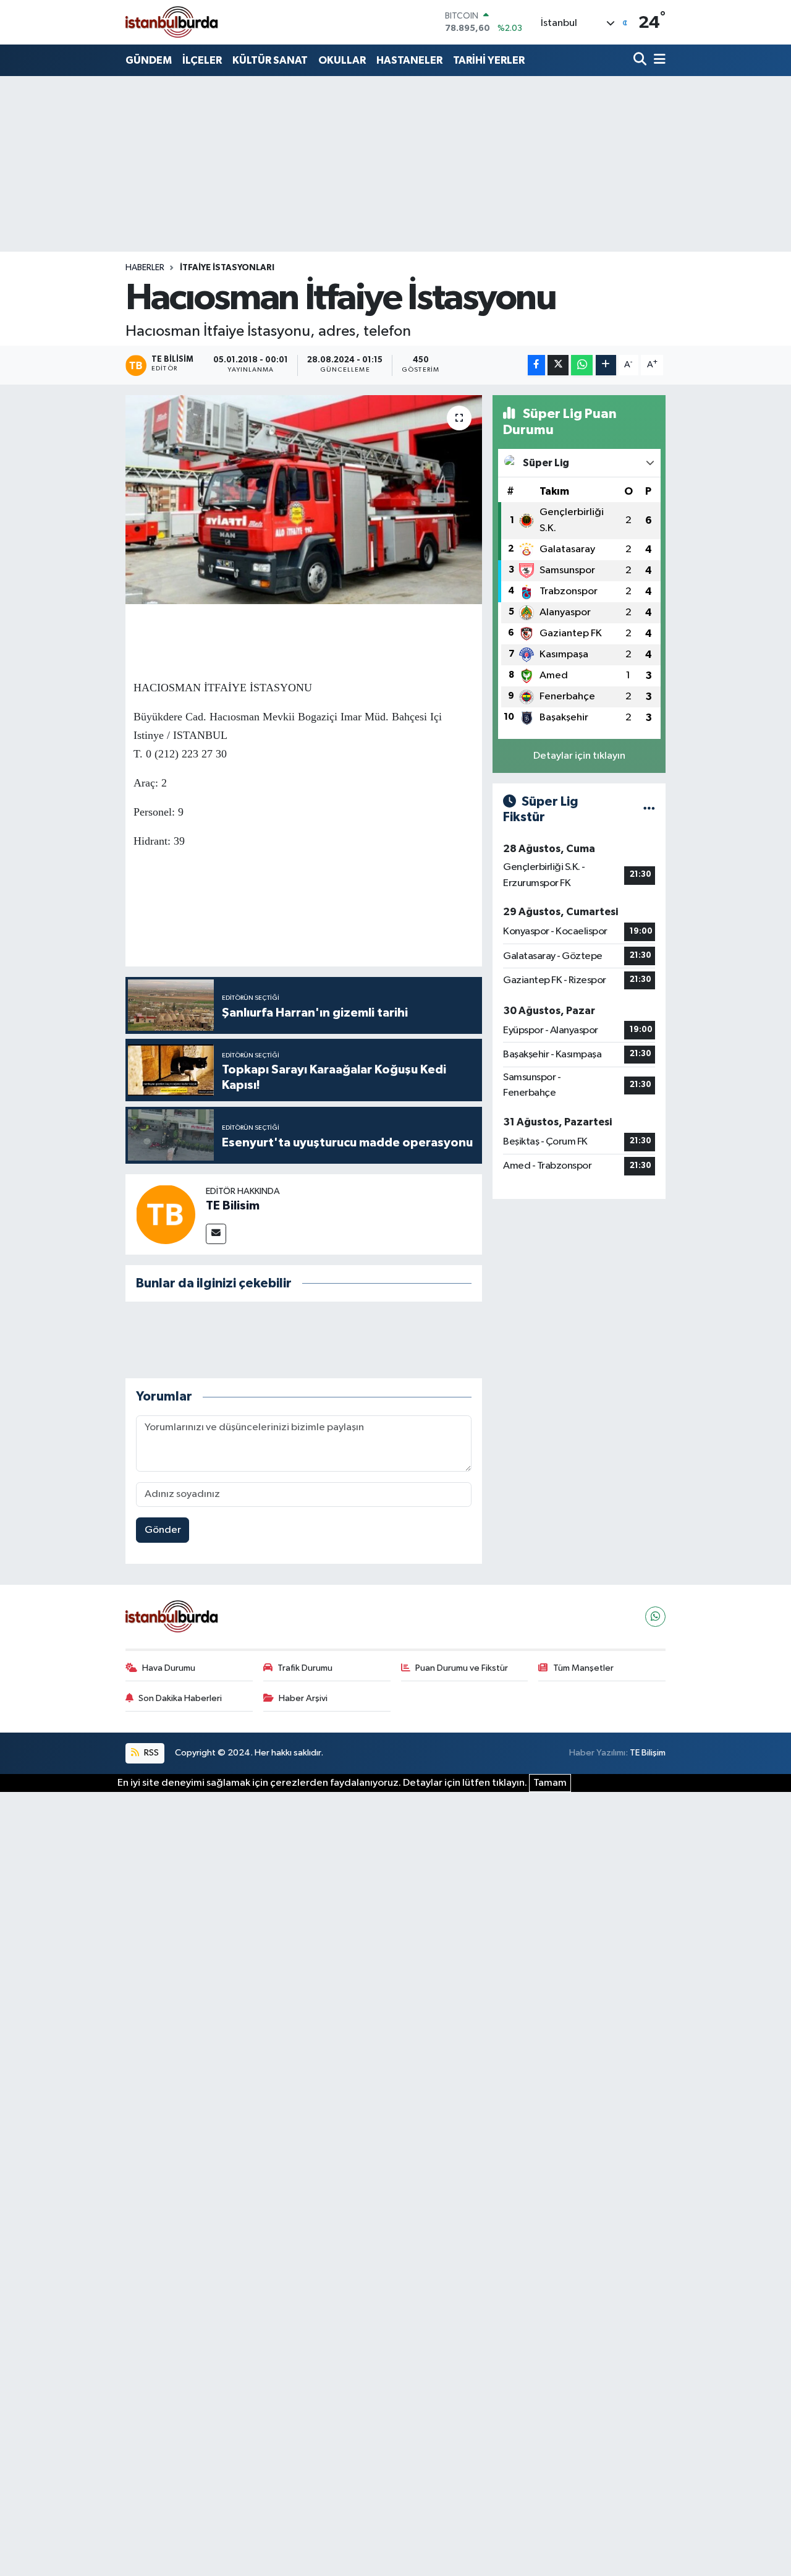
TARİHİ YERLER (489, 60)
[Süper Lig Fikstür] (649, 810)
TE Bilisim (233, 1206)
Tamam (550, 1783)
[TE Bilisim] (166, 1214)
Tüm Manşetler (583, 1668)
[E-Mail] (216, 1234)
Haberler (145, 268)
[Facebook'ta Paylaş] (536, 365)
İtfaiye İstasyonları (227, 268)
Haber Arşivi (303, 1698)
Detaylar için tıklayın (579, 756)
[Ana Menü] (658, 60)
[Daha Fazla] (606, 365)
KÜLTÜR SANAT (270, 60)
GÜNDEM (149, 60)
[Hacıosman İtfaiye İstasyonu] (304, 500)
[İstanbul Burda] (172, 22)
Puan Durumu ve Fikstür (462, 1668)
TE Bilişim (648, 1753)
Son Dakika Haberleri (180, 1698)
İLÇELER (202, 60)
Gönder (163, 1530)
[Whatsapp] (655, 1617)
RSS (150, 1753)
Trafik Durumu (305, 1668)
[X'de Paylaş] (558, 365)
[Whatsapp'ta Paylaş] (582, 365)
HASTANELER (409, 60)
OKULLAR (342, 60)
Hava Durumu (169, 1668)
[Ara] (641, 60)
